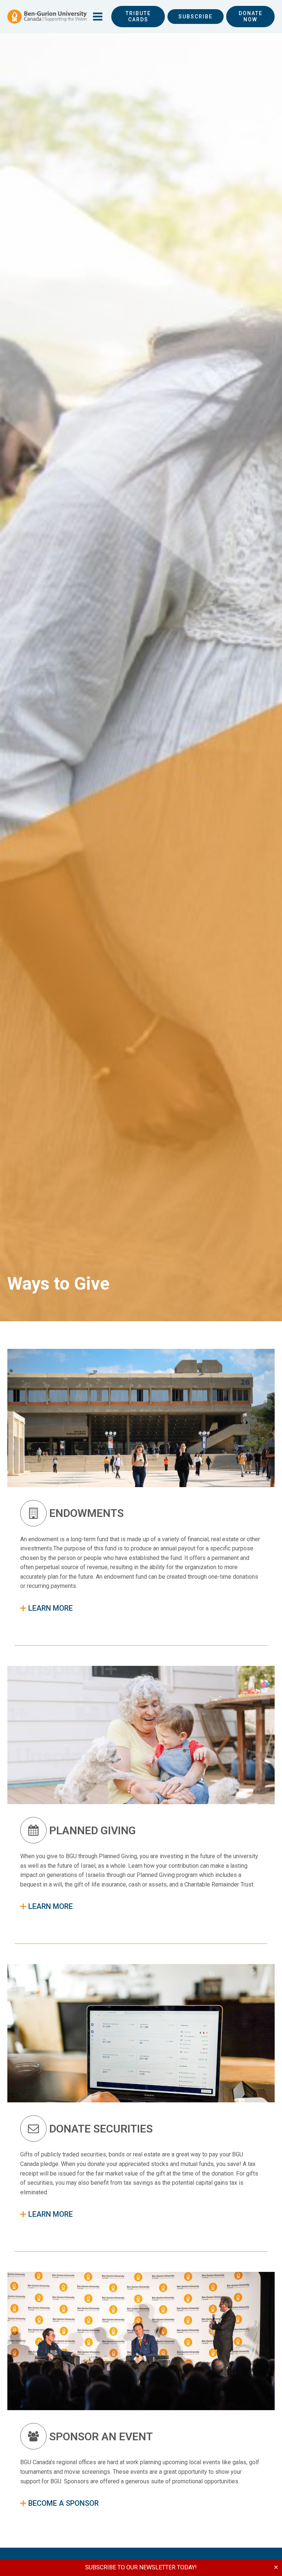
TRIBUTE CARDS (138, 16)
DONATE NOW (251, 16)
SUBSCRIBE (196, 17)
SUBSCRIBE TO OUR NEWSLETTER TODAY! (141, 2567)
